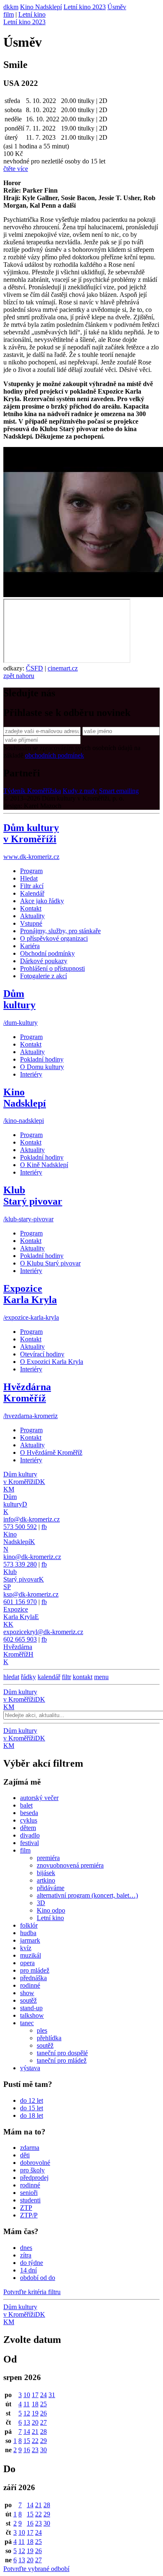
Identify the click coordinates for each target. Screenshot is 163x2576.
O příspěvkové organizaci (54, 938)
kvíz (26, 1948)
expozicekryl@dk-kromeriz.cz (43, 1632)
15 (27, 2441)
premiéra (48, 1858)
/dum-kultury (20, 1023)
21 (35, 2432)
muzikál (31, 1955)
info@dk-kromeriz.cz (32, 1519)
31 (52, 2395)
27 (43, 2422)
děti (25, 2155)
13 (27, 2422)
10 (27, 2395)
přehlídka (49, 2038)
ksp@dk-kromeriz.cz (31, 1594)
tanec (27, 2023)
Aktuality (32, 916)
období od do (38, 2278)
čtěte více (16, 169)
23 (35, 2450)
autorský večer (39, 1798)
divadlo (30, 1835)
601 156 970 (20, 1602)
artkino (46, 1880)
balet (26, 1805)
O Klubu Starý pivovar (50, 1263)
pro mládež (35, 1970)
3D (41, 1903)
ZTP (26, 2208)
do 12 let (32, 2100)
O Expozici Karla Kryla (52, 1362)
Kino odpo (51, 1910)
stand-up (31, 2008)
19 (35, 2413)
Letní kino (32, 14)
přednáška (33, 1978)
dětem (28, 1828)
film (9, 14)
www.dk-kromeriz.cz (31, 857)
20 (35, 2422)
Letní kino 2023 (24, 22)
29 (43, 2441)
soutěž (28, 2000)
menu (101, 1677)
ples (42, 2030)
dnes (26, 2248)
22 (35, 2441)
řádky (28, 1677)
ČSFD (34, 668)
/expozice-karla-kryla (31, 1317)
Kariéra (30, 946)
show (27, 1993)
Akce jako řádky (42, 901)
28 (43, 2432)
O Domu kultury (42, 1067)
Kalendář (32, 893)
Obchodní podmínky (47, 953)
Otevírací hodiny (42, 1354)
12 (27, 2413)
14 (27, 2432)
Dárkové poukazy (44, 961)
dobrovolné (35, 2163)
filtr (66, 1677)
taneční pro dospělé (62, 2053)
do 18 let (32, 2115)
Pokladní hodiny (42, 1059)
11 (27, 2404)
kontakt (83, 1677)
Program (31, 871)
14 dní (28, 2270)
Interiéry (31, 1074)
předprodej (34, 2178)
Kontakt (31, 908)
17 (35, 2395)
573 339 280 (20, 1564)
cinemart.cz (63, 668)
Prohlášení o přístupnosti (52, 968)
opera (27, 1963)
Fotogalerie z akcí (43, 976)
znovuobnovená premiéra (70, 1865)
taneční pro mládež (62, 2060)
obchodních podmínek (55, 755)
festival (29, 1843)
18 (35, 2404)
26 (43, 2413)
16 (27, 2450)
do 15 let (32, 2108)
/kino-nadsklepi (24, 1121)
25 (43, 2404)
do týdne (32, 2263)
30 (43, 2450)
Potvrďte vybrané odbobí (36, 2569)
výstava (30, 2068)
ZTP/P (29, 2215)
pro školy (32, 2170)
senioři (29, 2193)
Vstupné (31, 923)
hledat (11, 1677)
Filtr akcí (32, 886)
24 (43, 2395)
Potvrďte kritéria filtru (32, 2292)
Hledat (29, 878)
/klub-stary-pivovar (28, 1219)
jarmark (30, 1940)
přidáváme (51, 1888)
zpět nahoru (19, 676)
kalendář (49, 1677)
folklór (29, 1925)
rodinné (30, 1985)
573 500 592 (20, 1527)
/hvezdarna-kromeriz (31, 1416)
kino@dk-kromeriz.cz (32, 1557)
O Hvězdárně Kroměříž (51, 1452)
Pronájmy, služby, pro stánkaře (60, 931)
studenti (30, 2200)
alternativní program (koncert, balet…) (87, 1895)
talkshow (32, 2015)
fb (44, 1527)
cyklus (29, 1820)
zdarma (30, 2148)
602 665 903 (20, 1639)
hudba (28, 1933)
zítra (26, 2255)
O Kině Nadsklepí (44, 1165)
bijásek (46, 1873)
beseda (29, 1813)
